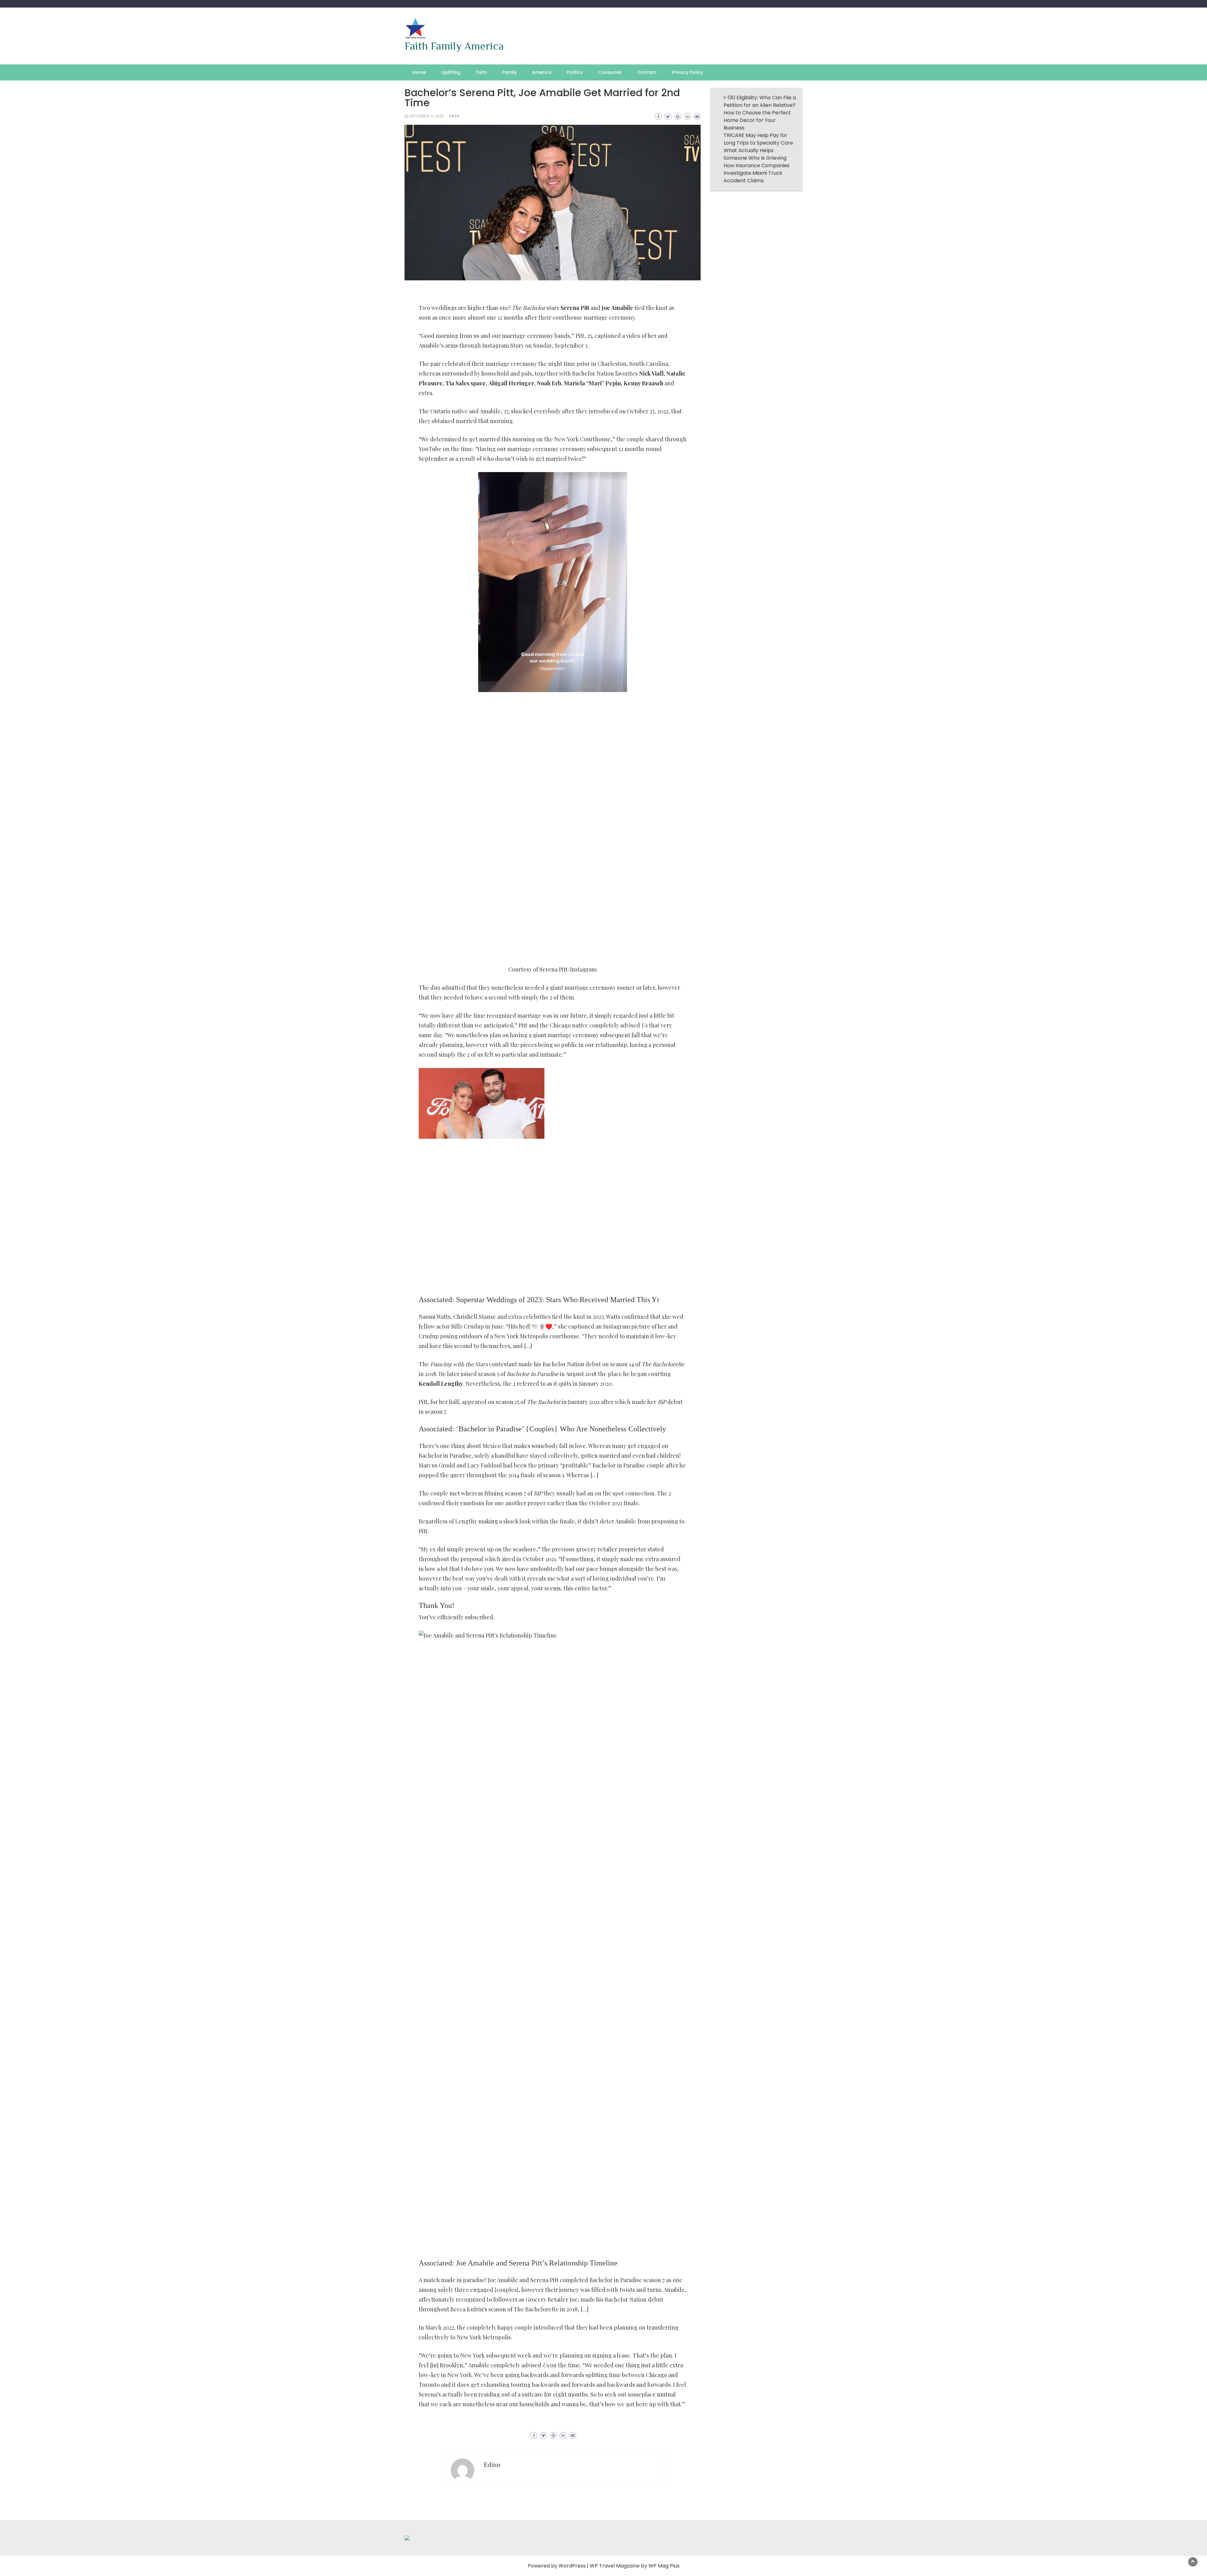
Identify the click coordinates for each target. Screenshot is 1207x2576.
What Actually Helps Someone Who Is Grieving (755, 154)
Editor (492, 2465)
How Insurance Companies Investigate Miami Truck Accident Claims (757, 173)
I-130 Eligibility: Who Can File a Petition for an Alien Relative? (760, 101)
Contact (647, 72)
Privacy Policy (687, 72)
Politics (575, 72)
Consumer (610, 72)
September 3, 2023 (426, 116)
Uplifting (451, 72)
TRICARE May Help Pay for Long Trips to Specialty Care (758, 139)
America (542, 72)
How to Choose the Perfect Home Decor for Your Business (757, 120)
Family (510, 72)
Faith (481, 72)
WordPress (572, 2566)
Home (419, 72)
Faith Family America (454, 46)
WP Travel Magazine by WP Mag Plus (635, 2566)
